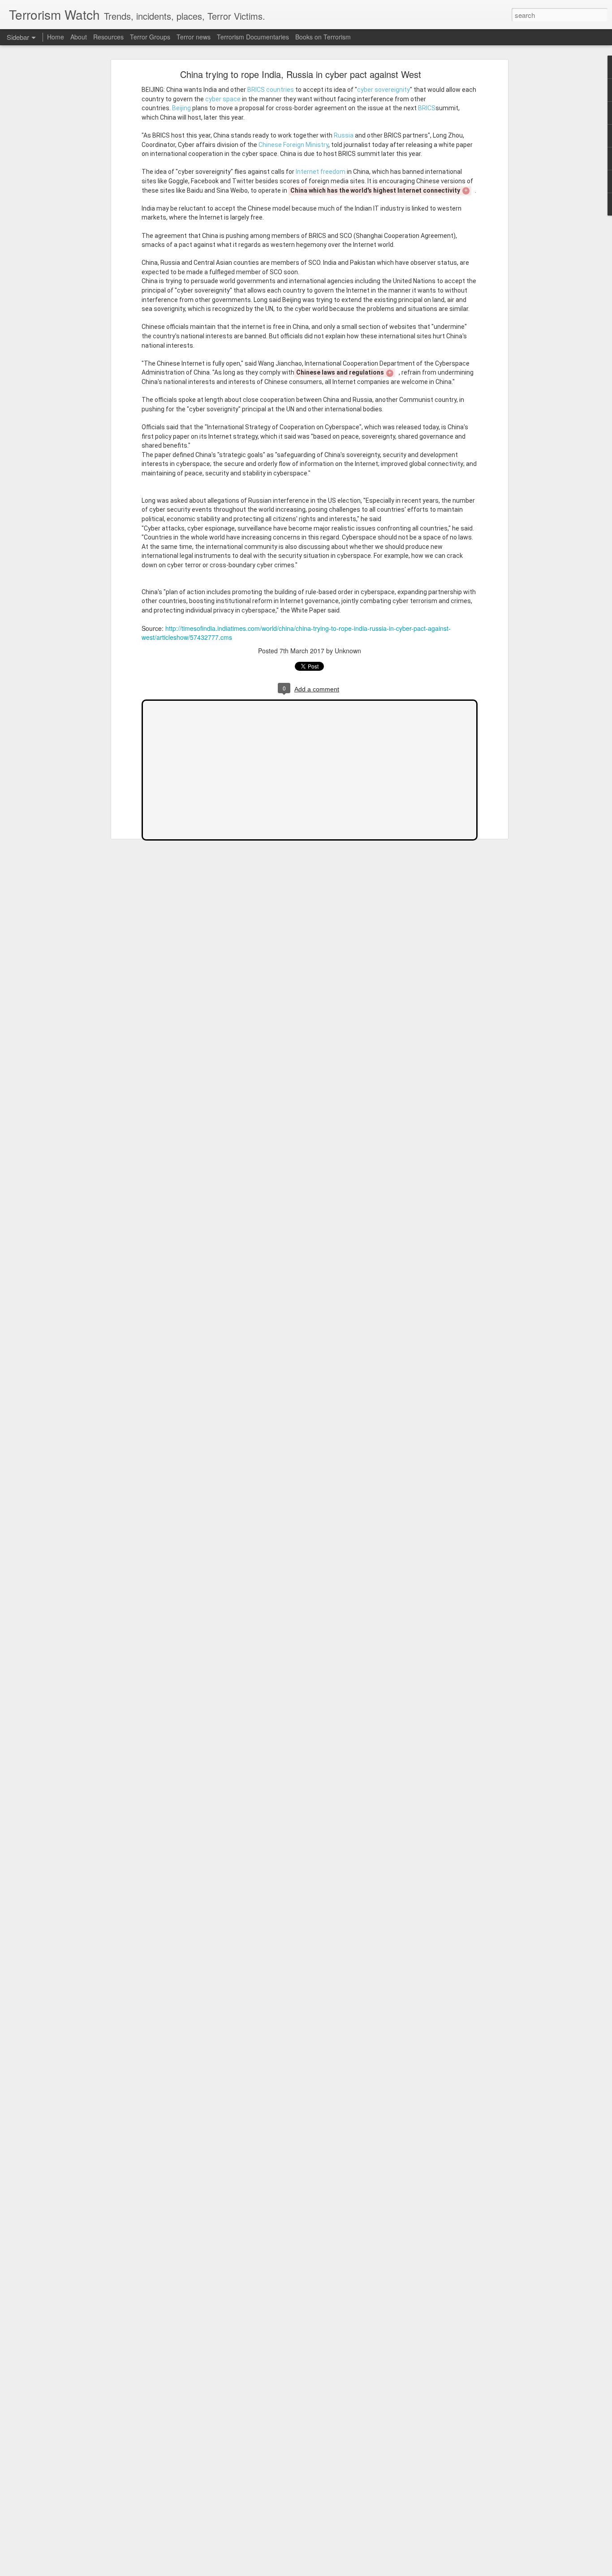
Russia (344, 135)
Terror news (194, 37)
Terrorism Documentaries (253, 37)
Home (56, 37)
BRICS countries (271, 90)
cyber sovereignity (384, 90)
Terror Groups (150, 37)
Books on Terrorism (323, 37)
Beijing (181, 108)
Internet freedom (321, 172)
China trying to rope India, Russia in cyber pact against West (301, 74)
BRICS (427, 108)
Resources (108, 37)
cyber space (223, 99)
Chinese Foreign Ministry (293, 145)
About (79, 37)
